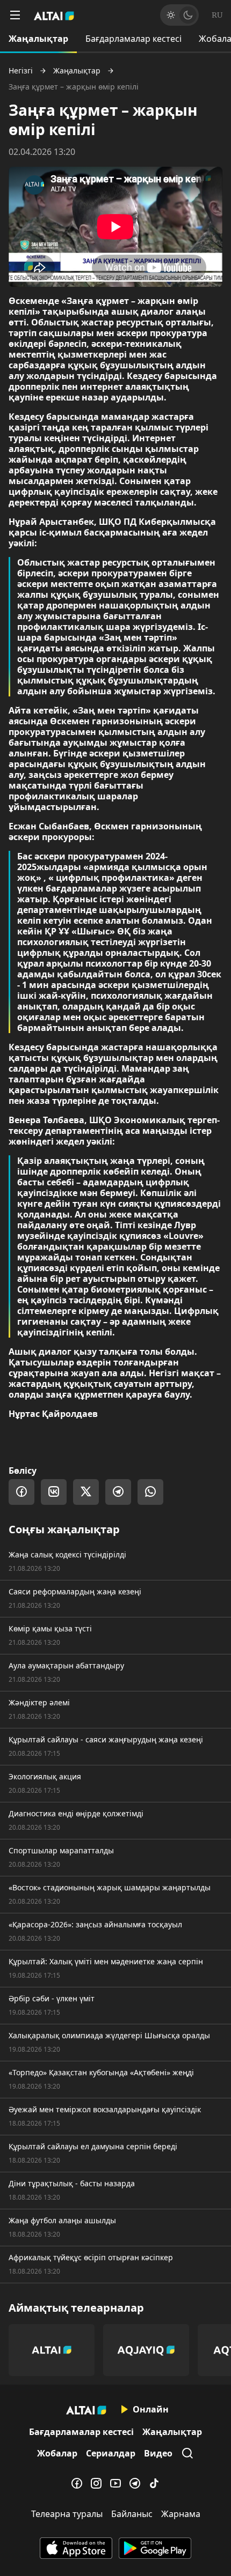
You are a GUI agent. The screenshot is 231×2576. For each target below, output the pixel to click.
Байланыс (132, 2514)
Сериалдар (111, 2453)
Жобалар (57, 2453)
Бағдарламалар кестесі (133, 39)
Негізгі (21, 71)
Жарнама (181, 2514)
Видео (158, 2453)
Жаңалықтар (38, 39)
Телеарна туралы (67, 2514)
